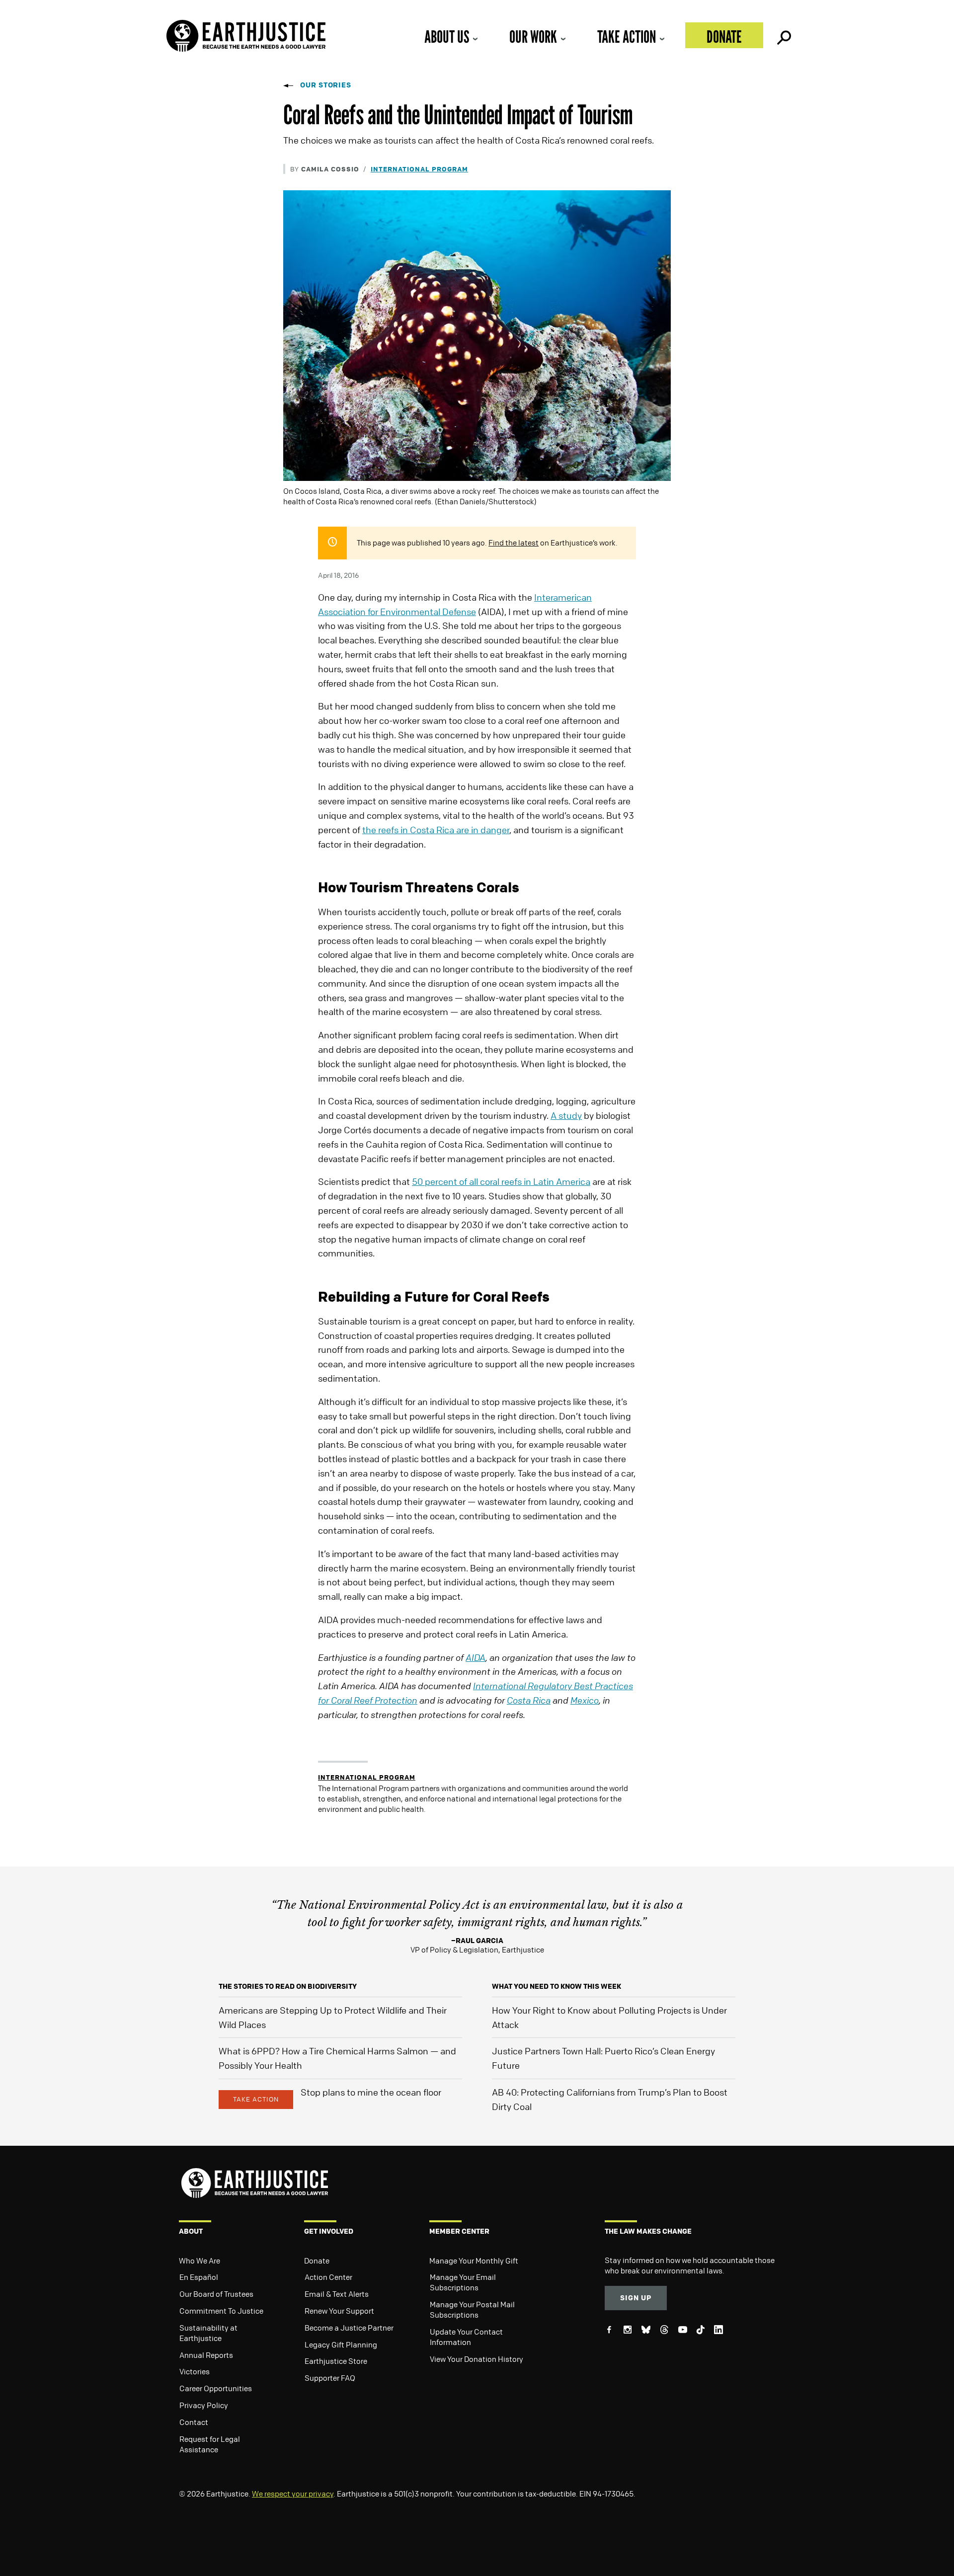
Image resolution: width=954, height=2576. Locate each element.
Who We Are (199, 2261)
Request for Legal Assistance (210, 2444)
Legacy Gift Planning (341, 2344)
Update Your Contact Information (466, 2337)
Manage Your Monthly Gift (474, 2261)
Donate (724, 37)
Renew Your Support (339, 2311)
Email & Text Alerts (337, 2294)
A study (566, 1115)
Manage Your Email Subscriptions (463, 2282)
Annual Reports (206, 2355)
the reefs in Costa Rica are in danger (436, 830)
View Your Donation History (477, 2359)
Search (783, 35)
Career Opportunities (216, 2388)
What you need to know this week (556, 1986)
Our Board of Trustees (216, 2294)
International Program (419, 169)
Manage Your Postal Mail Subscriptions (472, 2309)
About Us (447, 37)
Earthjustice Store (336, 2361)
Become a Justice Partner (349, 2328)
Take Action (627, 37)
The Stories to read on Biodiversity (288, 1986)
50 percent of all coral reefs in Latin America (501, 1181)
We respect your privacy (293, 2494)
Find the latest (514, 543)
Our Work (533, 37)
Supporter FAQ (330, 2378)
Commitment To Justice (221, 2311)
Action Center (328, 2277)
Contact (194, 2422)
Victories (195, 2371)
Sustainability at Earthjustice (208, 2333)
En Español (199, 2277)
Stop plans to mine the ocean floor (371, 2092)
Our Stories (326, 85)
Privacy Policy (204, 2405)
